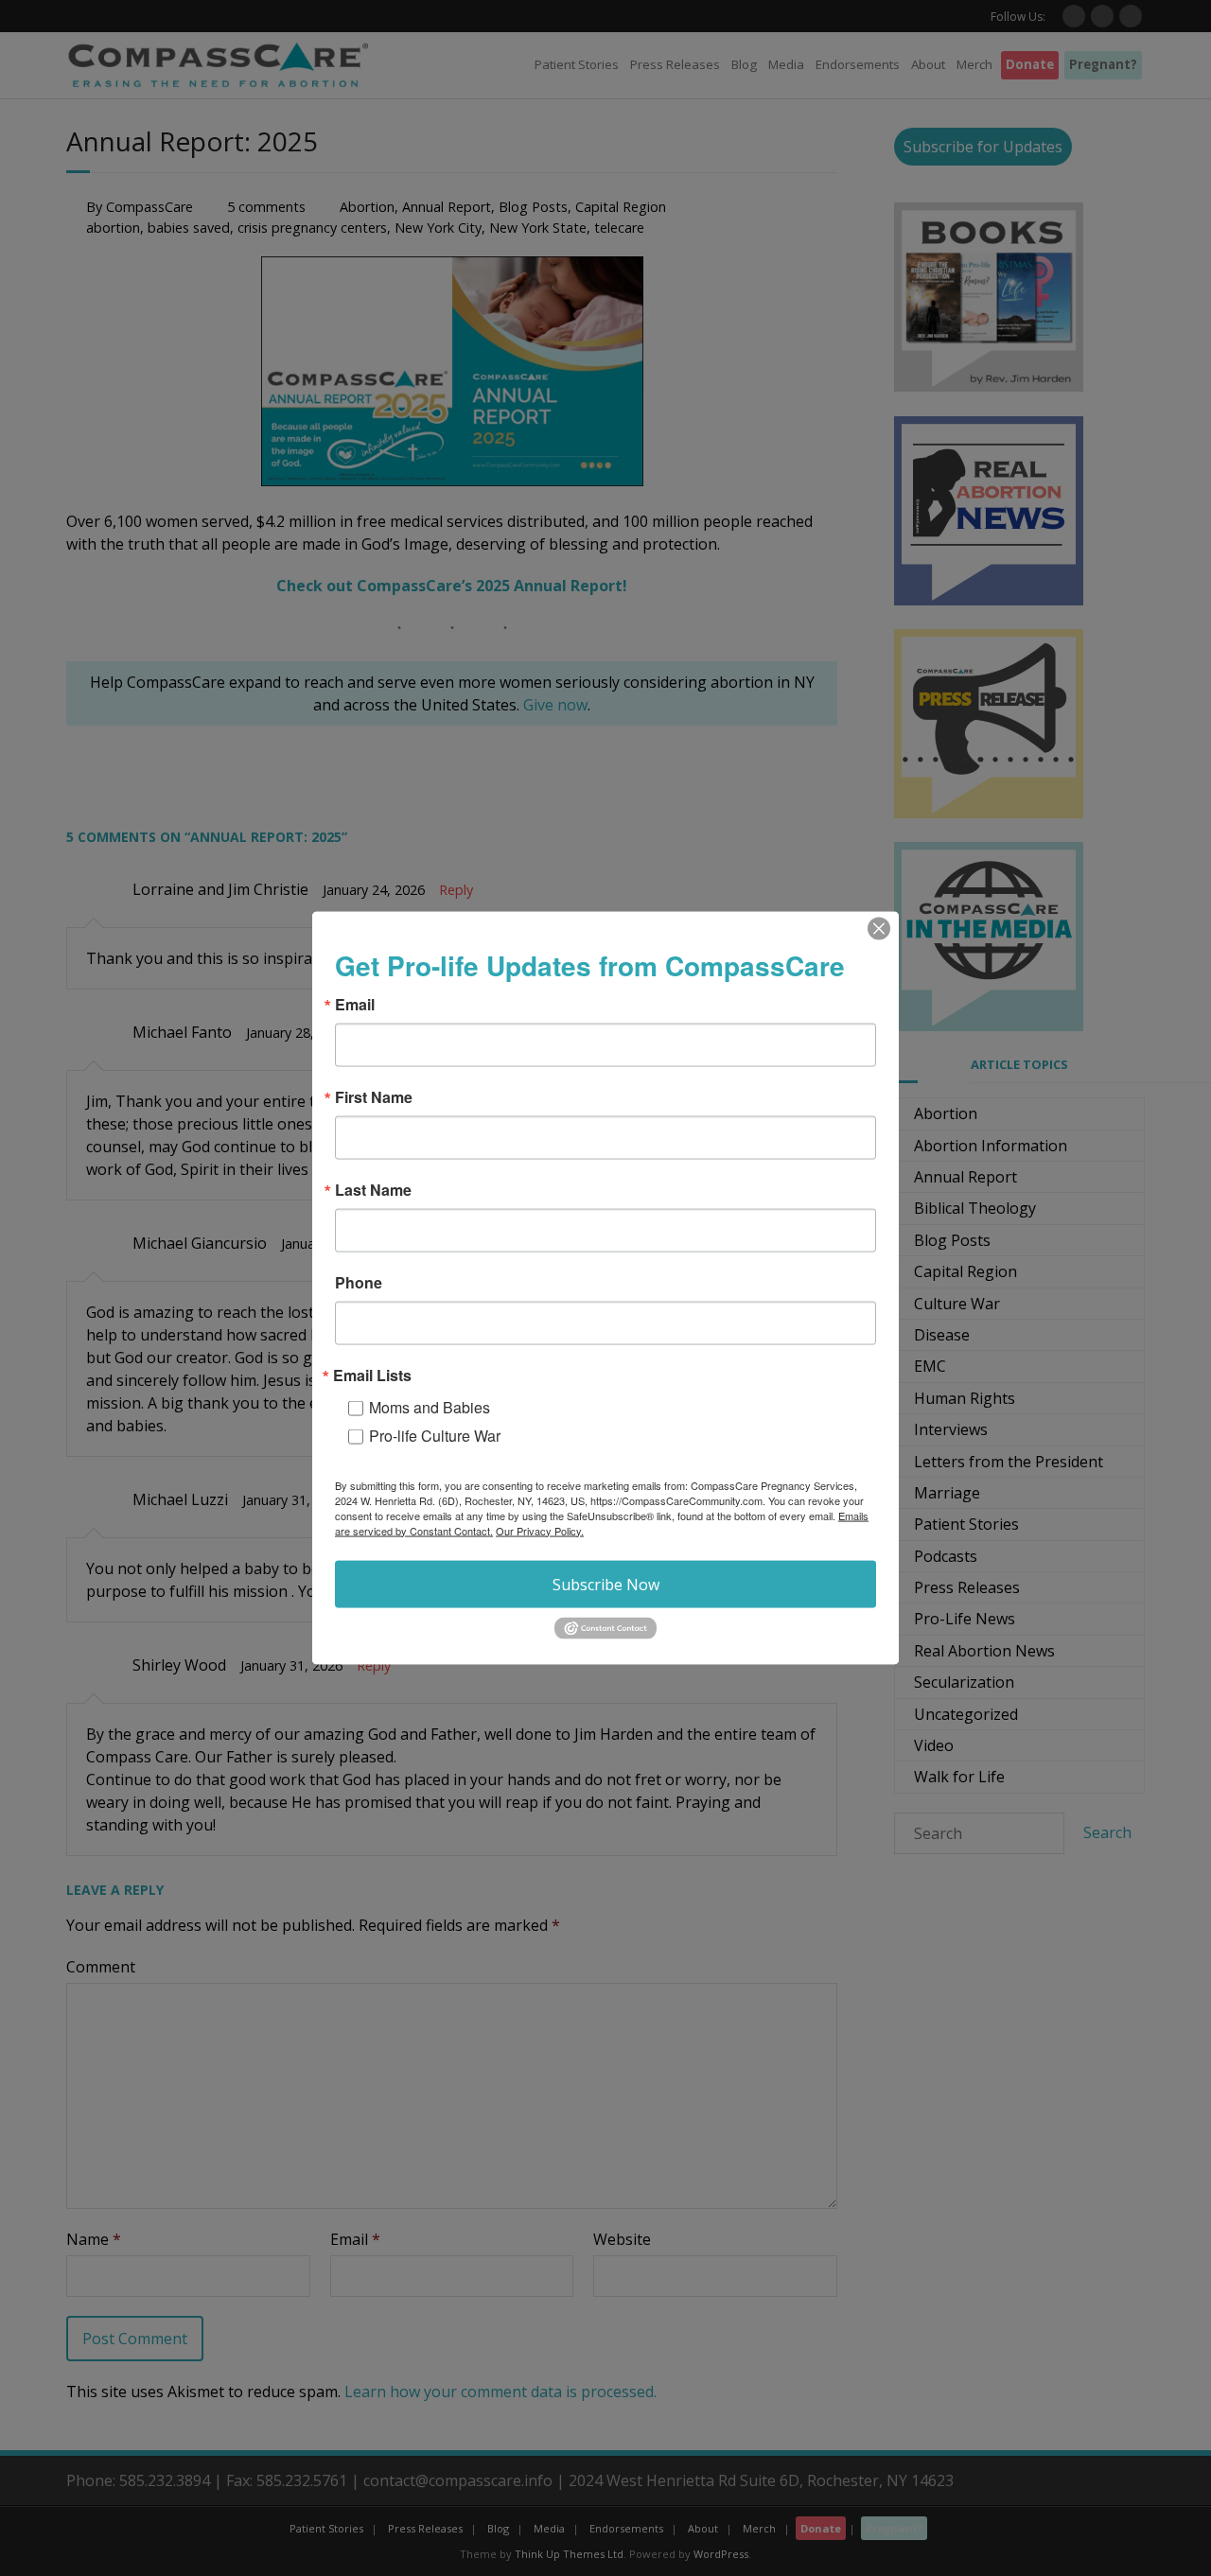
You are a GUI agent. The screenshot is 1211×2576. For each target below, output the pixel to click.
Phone (359, 1282)
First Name (374, 1096)
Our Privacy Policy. (540, 1530)
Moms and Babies (430, 1406)
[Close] (879, 928)
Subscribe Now (606, 1584)
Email (355, 1004)
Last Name (373, 1189)
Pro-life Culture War (435, 1435)
